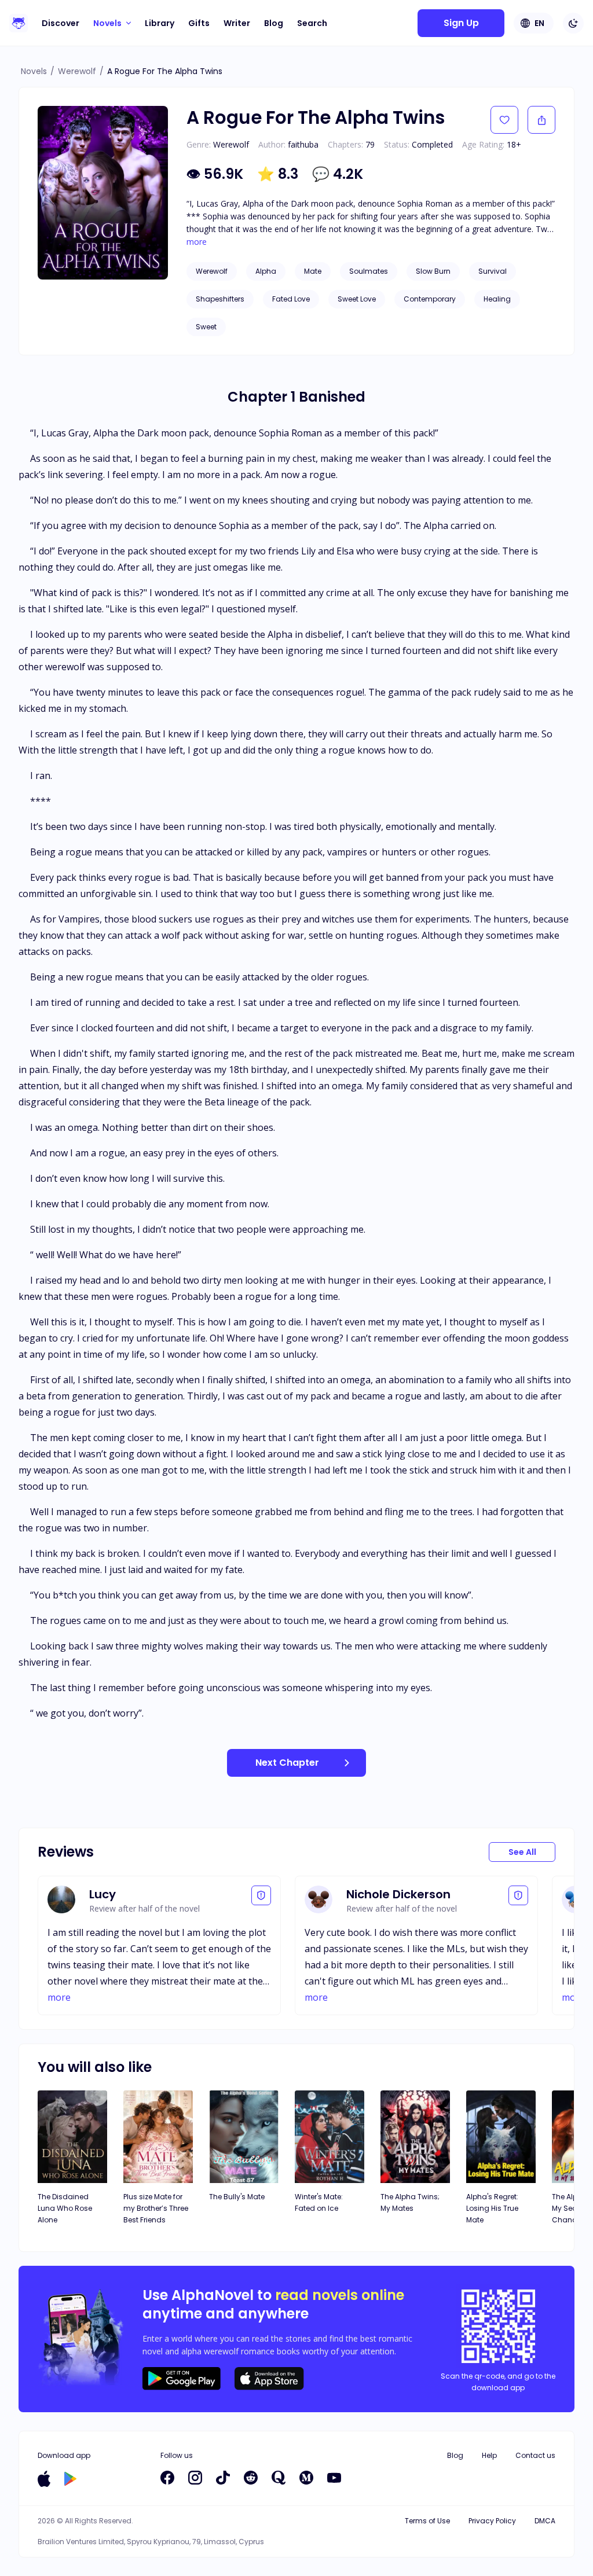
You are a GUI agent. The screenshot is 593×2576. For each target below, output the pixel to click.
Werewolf (77, 71)
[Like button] (504, 120)
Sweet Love (357, 299)
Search (312, 23)
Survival (493, 271)
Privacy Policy (492, 2521)
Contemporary (430, 299)
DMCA (545, 2521)
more (197, 242)
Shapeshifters (220, 299)
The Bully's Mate (237, 2197)
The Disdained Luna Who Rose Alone (65, 2208)
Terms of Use (427, 2521)
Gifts (199, 23)
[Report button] (261, 1895)
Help (489, 2455)
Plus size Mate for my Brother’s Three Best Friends (156, 2208)
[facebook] (167, 2478)
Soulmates (369, 271)
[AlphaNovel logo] (19, 23)
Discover (61, 23)
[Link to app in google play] (70, 2479)
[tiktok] (223, 2478)
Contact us (535, 2455)
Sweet (206, 327)
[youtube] (334, 2478)
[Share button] (541, 120)
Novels (34, 71)
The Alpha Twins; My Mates (410, 2202)
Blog (274, 23)
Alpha (266, 271)
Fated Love (291, 299)
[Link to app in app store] (44, 2479)
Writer (237, 23)
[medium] (306, 2478)
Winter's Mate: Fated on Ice (319, 2202)
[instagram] (195, 2478)
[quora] (279, 2478)
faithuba (303, 144)
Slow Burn (433, 271)
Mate (313, 271)
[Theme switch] (573, 23)
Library (160, 23)
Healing (497, 299)
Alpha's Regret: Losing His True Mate (492, 2208)
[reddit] (251, 2478)
